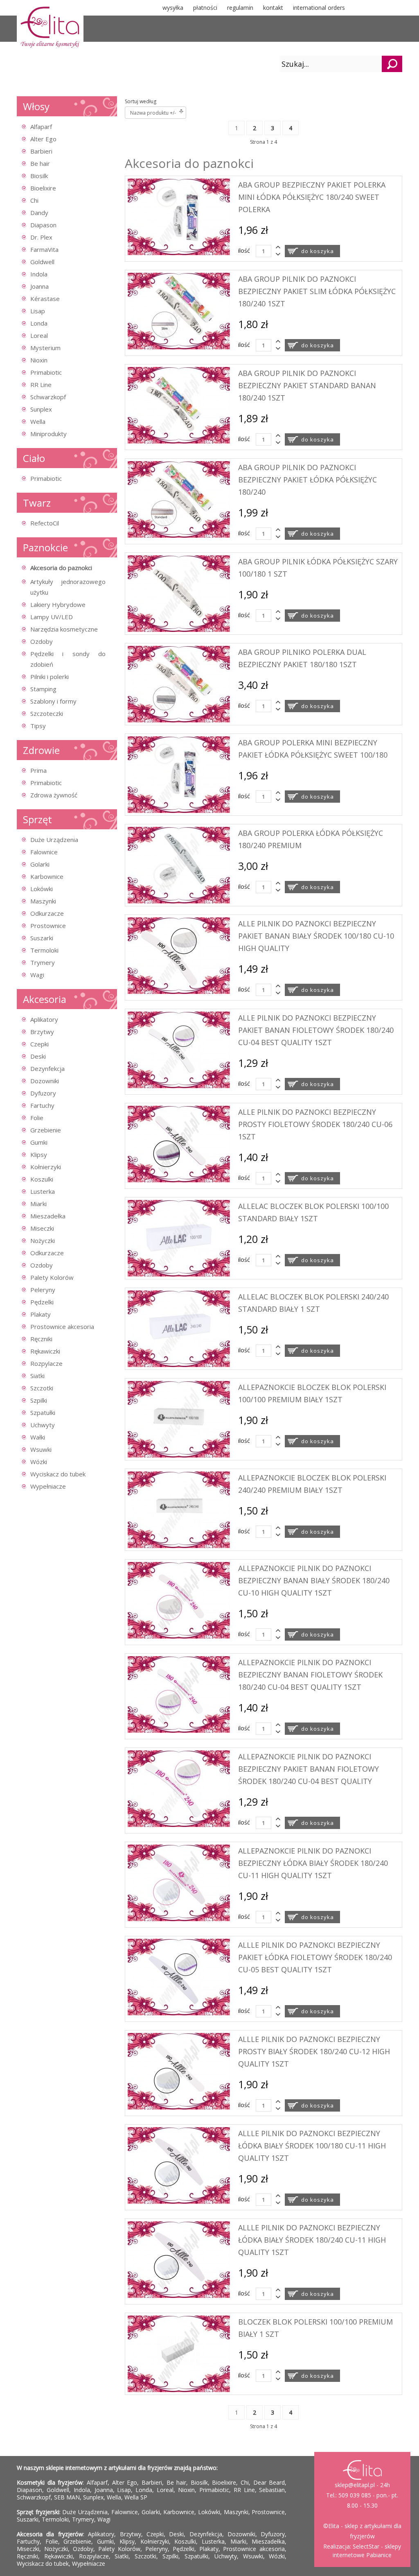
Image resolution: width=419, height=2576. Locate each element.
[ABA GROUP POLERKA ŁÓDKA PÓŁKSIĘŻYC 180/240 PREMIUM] (179, 901)
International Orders (319, 8)
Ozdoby (42, 641)
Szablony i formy (53, 701)
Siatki (37, 1376)
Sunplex (41, 409)
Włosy (36, 106)
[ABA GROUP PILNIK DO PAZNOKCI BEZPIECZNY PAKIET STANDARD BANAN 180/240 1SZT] (179, 441)
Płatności (205, 8)
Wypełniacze (48, 1486)
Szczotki (42, 1388)
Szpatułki (43, 1412)
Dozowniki (45, 1081)
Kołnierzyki (46, 1167)
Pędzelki (42, 1302)
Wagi (37, 975)
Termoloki (44, 950)
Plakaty (41, 1314)
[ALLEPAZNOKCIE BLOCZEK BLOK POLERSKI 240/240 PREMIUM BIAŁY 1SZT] (179, 1546)
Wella (38, 421)
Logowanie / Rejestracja (229, 64)
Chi (34, 200)
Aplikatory (44, 1019)
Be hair (40, 163)
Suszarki (42, 938)
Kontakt (273, 8)
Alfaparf (41, 127)
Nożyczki (43, 1240)
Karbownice (47, 876)
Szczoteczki (47, 713)
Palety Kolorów (52, 1277)
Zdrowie (41, 750)
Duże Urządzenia (54, 840)
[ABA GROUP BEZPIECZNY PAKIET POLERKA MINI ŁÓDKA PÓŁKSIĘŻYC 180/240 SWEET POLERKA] (179, 253)
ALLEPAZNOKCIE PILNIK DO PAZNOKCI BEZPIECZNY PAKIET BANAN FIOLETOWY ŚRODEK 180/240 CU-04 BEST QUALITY (309, 1769)
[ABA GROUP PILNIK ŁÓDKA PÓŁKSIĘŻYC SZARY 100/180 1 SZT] (179, 630)
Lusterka (43, 1191)
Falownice (44, 852)
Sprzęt (37, 819)
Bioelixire (43, 188)
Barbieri (41, 151)
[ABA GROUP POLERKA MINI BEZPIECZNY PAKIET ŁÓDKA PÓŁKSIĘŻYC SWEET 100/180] (179, 811)
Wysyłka (173, 8)
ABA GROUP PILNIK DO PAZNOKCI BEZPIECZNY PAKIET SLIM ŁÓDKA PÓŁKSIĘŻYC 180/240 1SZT (317, 291)
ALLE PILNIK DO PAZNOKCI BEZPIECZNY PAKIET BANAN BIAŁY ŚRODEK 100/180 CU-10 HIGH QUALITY (316, 936)
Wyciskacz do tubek (58, 1474)
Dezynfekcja (47, 1068)
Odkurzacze (47, 913)
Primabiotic (46, 372)
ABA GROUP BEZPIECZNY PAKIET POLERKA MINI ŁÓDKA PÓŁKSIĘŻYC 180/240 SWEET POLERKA (312, 197)
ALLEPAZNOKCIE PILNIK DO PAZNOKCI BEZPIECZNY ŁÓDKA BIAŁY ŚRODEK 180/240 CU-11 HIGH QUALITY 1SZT (313, 1863)
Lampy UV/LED (52, 617)
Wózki (39, 1462)
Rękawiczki (45, 1351)
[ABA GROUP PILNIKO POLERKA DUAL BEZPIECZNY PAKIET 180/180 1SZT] (179, 720)
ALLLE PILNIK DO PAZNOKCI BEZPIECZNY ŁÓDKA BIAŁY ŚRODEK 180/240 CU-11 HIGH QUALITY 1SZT (312, 2240)
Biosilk (39, 176)
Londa (39, 323)
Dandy (39, 213)
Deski (38, 1056)
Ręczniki (41, 1339)
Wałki (38, 1437)
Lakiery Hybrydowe (58, 604)
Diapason (43, 225)
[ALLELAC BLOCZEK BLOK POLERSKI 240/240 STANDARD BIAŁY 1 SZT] (179, 1365)
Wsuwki (41, 1449)
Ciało (34, 458)
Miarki (38, 1204)
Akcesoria (45, 999)
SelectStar (366, 2546)
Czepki (39, 1044)
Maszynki (43, 901)
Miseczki (42, 1228)
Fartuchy (42, 1105)
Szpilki (39, 1400)
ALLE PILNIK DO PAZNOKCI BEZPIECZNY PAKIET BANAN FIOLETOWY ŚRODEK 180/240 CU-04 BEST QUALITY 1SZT (316, 1030)
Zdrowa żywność (54, 795)
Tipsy (38, 726)
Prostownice (48, 926)
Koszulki (42, 1179)
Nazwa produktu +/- (153, 113)
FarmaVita (44, 249)
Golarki (40, 864)
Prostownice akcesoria (62, 1326)
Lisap (38, 311)
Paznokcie (45, 547)
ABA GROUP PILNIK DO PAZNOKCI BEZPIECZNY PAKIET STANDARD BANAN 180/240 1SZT (307, 385)
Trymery (43, 962)
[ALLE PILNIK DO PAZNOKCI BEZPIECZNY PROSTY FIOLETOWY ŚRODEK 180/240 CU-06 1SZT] (179, 1180)
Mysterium (45, 348)
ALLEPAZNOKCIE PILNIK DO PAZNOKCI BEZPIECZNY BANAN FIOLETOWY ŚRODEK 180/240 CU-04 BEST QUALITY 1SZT (310, 1675)
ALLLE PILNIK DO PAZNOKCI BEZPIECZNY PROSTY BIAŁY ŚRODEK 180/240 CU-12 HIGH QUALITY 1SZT (314, 2051)
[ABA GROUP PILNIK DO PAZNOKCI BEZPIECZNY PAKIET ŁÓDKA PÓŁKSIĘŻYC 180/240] (179, 535)
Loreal (39, 335)
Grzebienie (46, 1130)
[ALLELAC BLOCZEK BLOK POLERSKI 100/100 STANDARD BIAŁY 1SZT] (179, 1274)
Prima (38, 770)
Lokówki (42, 889)
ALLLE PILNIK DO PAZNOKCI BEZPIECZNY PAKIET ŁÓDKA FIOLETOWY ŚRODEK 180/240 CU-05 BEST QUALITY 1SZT (315, 1957)
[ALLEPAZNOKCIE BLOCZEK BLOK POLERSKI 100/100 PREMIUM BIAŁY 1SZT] (179, 1455)
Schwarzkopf (48, 397)
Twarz (37, 503)
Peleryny (43, 1290)
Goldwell (42, 262)
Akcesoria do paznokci (61, 568)
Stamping (43, 689)
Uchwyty (43, 1425)
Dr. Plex (41, 237)
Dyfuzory (43, 1093)
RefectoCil (45, 523)
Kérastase (45, 299)
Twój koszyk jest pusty (127, 64)
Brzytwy (42, 1032)
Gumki (39, 1142)
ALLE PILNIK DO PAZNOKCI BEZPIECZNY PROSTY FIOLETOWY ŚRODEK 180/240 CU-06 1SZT (315, 1124)
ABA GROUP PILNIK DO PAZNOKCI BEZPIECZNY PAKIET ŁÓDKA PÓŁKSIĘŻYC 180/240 (307, 480)
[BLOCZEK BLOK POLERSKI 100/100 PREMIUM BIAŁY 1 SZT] (179, 2390)
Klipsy (39, 1154)
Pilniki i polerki (50, 677)
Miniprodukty (48, 434)
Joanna (39, 286)
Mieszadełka (48, 1216)
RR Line (41, 385)
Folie (37, 1118)
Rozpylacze (46, 1363)
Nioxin (39, 360)
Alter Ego (43, 139)
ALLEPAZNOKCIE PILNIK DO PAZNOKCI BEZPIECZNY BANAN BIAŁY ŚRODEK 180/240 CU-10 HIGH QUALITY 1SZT (314, 1580)
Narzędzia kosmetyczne (64, 629)
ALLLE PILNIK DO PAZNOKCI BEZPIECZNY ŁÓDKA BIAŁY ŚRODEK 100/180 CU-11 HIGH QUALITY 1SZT (312, 2146)
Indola (39, 274)
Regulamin (240, 8)
